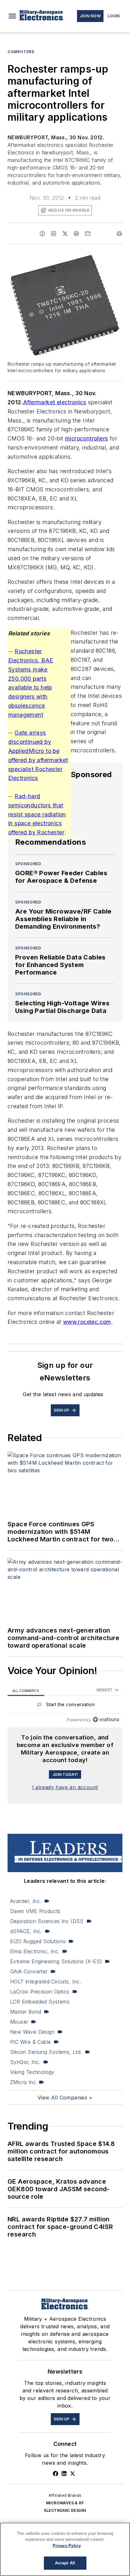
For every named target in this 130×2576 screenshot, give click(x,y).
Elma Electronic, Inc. (35, 1951)
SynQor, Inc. (25, 2062)
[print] (119, 234)
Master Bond (26, 2012)
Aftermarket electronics (55, 402)
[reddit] (76, 234)
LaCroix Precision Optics (40, 1992)
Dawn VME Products (35, 1911)
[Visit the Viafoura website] (106, 1719)
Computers (21, 52)
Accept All (65, 2563)
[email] (88, 234)
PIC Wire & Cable (30, 2042)
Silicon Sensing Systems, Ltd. (46, 2052)
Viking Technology (32, 2072)
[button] (12, 16)
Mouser (19, 2022)
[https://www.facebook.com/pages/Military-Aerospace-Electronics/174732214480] (56, 2474)
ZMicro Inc (23, 2082)
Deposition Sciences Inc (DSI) (47, 1921)
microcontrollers (86, 438)
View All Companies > (65, 2098)
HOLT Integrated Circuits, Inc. (46, 1982)
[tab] (26, 1690)
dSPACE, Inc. (26, 1931)
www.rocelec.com (87, 1322)
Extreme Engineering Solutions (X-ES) (56, 1961)
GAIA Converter (29, 1971)
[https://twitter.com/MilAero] (73, 2474)
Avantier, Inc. (26, 1901)
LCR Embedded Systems (40, 2002)
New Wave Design (32, 2032)
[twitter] (65, 234)
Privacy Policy (67, 2546)
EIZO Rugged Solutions (38, 1941)
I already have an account (65, 1787)
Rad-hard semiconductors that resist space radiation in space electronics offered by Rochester (37, 814)
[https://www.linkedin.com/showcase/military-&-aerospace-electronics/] (64, 2474)
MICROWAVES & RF (65, 2503)
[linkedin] (54, 234)
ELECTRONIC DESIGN (65, 2510)
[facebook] (42, 234)
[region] (65, 1706)
